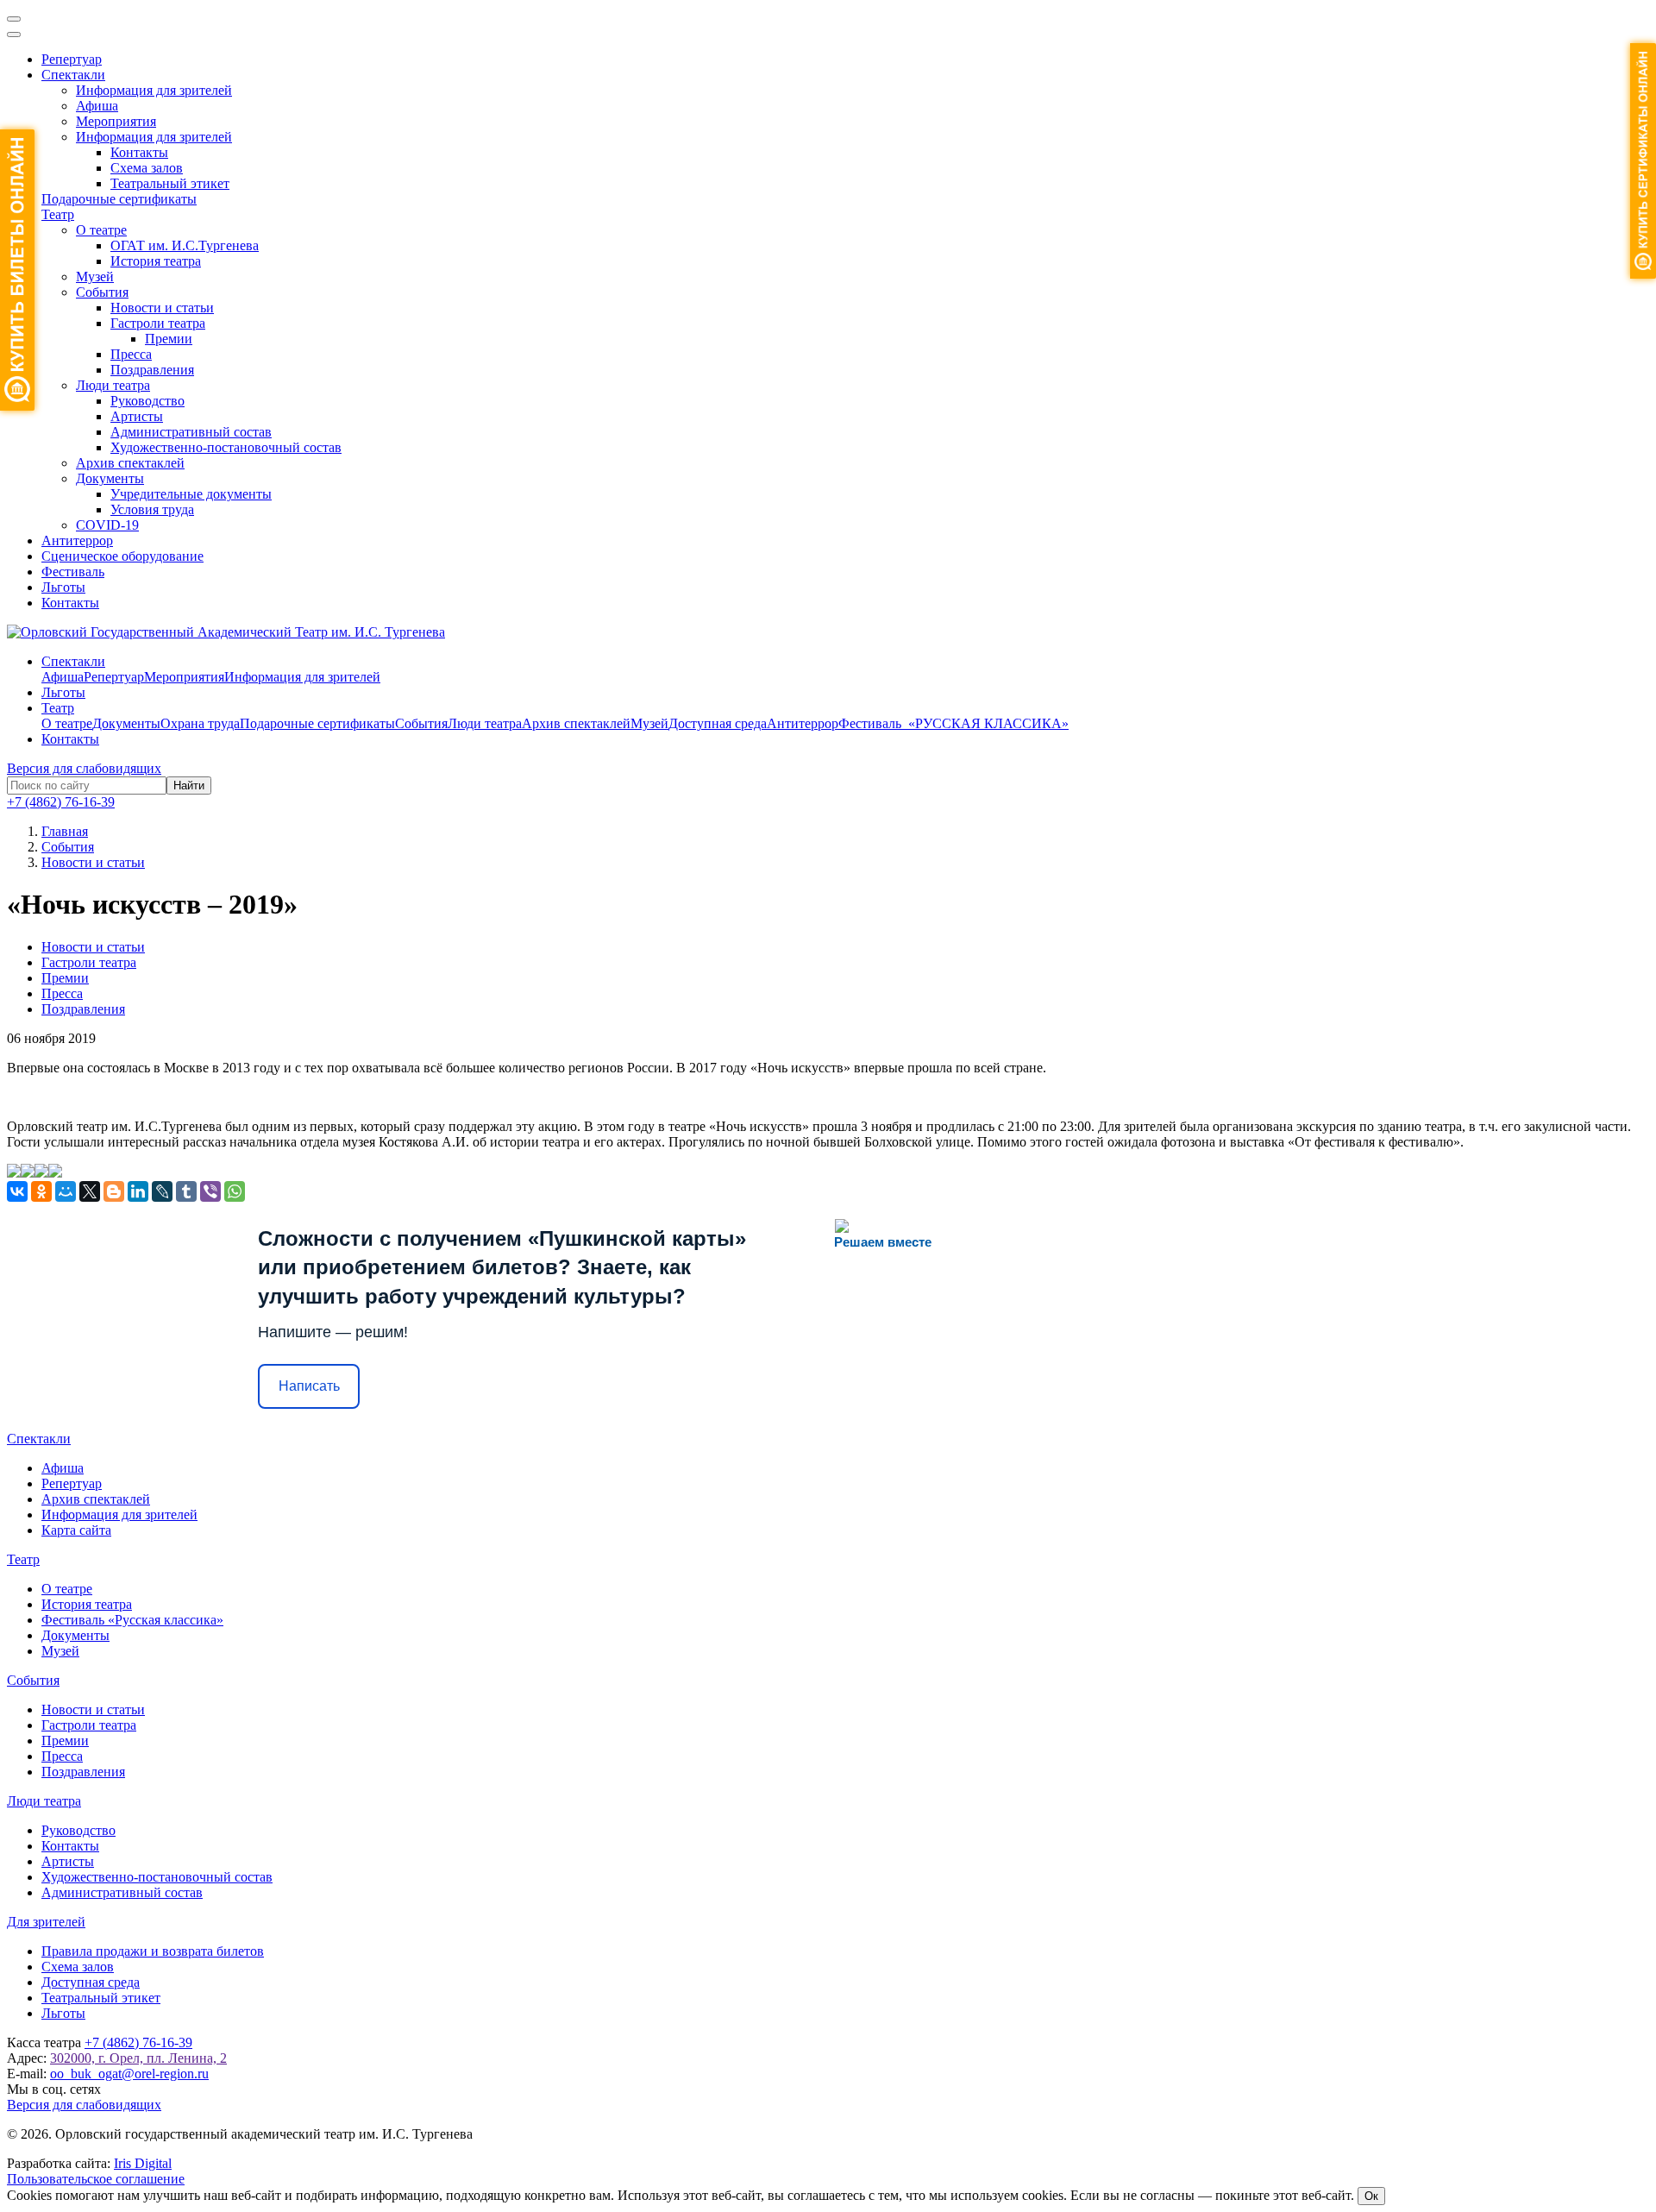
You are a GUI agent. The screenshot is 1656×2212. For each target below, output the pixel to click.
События (102, 292)
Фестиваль (73, 572)
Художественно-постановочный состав (226, 447)
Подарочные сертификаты (119, 199)
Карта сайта (76, 1530)
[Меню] (14, 19)
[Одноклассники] (41, 1191)
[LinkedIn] (138, 1191)
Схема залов (147, 168)
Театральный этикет (170, 183)
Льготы (63, 587)
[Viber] (210, 1191)
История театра (156, 261)
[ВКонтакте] (17, 1191)
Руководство (147, 401)
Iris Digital (143, 2163)
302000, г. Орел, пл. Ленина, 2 (138, 2058)
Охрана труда (200, 723)
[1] (14, 1173)
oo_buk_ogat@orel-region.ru (129, 2074)
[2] (28, 1173)
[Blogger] (114, 1191)
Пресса (131, 354)
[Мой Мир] (66, 1191)
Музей (95, 276)
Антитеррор (77, 540)
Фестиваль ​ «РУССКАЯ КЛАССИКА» (953, 723)
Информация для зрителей (154, 90)
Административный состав (191, 432)
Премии (169, 339)
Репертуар (72, 59)
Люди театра (113, 385)
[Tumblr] (186, 1191)
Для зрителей (46, 1922)
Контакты (139, 152)
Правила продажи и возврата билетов (153, 1951)
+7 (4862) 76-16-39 (61, 802)
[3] (41, 1173)
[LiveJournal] (162, 1191)
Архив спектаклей (130, 463)
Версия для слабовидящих (84, 768)
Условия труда (152, 509)
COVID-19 (107, 525)
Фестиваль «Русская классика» (132, 1620)
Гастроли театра (158, 323)
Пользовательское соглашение (96, 2179)
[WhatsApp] (235, 1191)
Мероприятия (116, 121)
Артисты (137, 416)
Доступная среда (718, 723)
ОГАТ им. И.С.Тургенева (185, 245)
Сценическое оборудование (122, 556)
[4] (55, 1173)
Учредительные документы (191, 494)
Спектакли (73, 75)
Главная (65, 831)
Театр (58, 214)
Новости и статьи (162, 308)
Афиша (97, 106)
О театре (101, 230)
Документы (110, 478)
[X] (90, 1191)
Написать (309, 1386)
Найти (189, 786)
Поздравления (152, 370)
